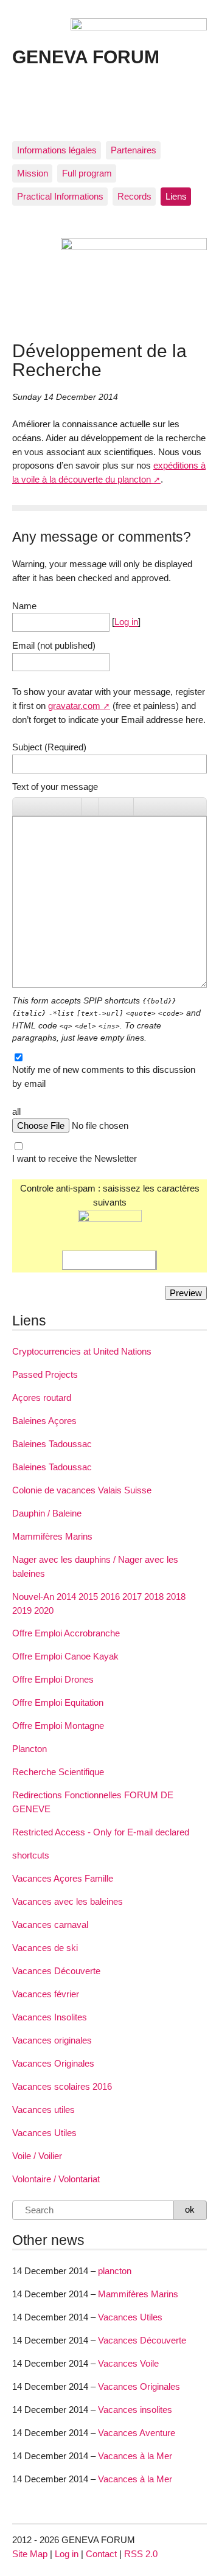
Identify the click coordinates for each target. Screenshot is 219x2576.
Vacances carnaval (50, 1925)
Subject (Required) (49, 747)
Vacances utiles (43, 2110)
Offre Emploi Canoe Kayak (65, 1656)
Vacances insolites (135, 2410)
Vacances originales (52, 2040)
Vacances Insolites (50, 2017)
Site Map (30, 2554)
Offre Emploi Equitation (58, 1702)
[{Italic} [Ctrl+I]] (38, 807)
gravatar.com (74, 706)
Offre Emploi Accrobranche (66, 1633)
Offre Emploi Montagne (58, 1726)
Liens (176, 196)
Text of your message (55, 787)
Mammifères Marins (52, 1536)
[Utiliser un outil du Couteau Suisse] (142, 807)
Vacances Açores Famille (63, 1878)
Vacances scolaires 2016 (62, 2086)
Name (24, 606)
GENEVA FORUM (86, 57)
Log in (126, 622)
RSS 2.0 (141, 2554)
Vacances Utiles (44, 2133)
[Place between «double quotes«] (125, 807)
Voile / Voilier (37, 2156)
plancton (115, 2271)
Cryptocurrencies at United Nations (82, 1351)
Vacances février (46, 1994)
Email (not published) (54, 645)
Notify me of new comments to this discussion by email (104, 1077)
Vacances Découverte (56, 1971)
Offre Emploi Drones (53, 1679)
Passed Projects (45, 1374)
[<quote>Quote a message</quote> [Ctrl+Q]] (108, 807)
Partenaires (134, 150)
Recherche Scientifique (58, 1772)
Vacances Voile (128, 2363)
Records (134, 196)
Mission (33, 173)
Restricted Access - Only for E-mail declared (101, 1832)
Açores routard (42, 1398)
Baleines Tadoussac (52, 1444)
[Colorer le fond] (72, 807)
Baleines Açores (44, 1421)
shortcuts (31, 1855)
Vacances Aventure (137, 2433)
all (16, 1112)
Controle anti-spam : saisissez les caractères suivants (110, 1195)
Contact (101, 2554)
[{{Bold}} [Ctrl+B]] (21, 807)
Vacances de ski (45, 1948)
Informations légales (57, 150)
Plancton (30, 1749)
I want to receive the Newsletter (75, 1158)
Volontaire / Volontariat (56, 2179)
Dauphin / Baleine (47, 1513)
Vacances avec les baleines (68, 1901)
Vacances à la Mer (135, 2456)
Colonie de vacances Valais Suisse (82, 1490)
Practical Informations (60, 196)
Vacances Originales (53, 2063)
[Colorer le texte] (55, 807)
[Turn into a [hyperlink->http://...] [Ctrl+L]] (90, 807)
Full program (87, 173)
